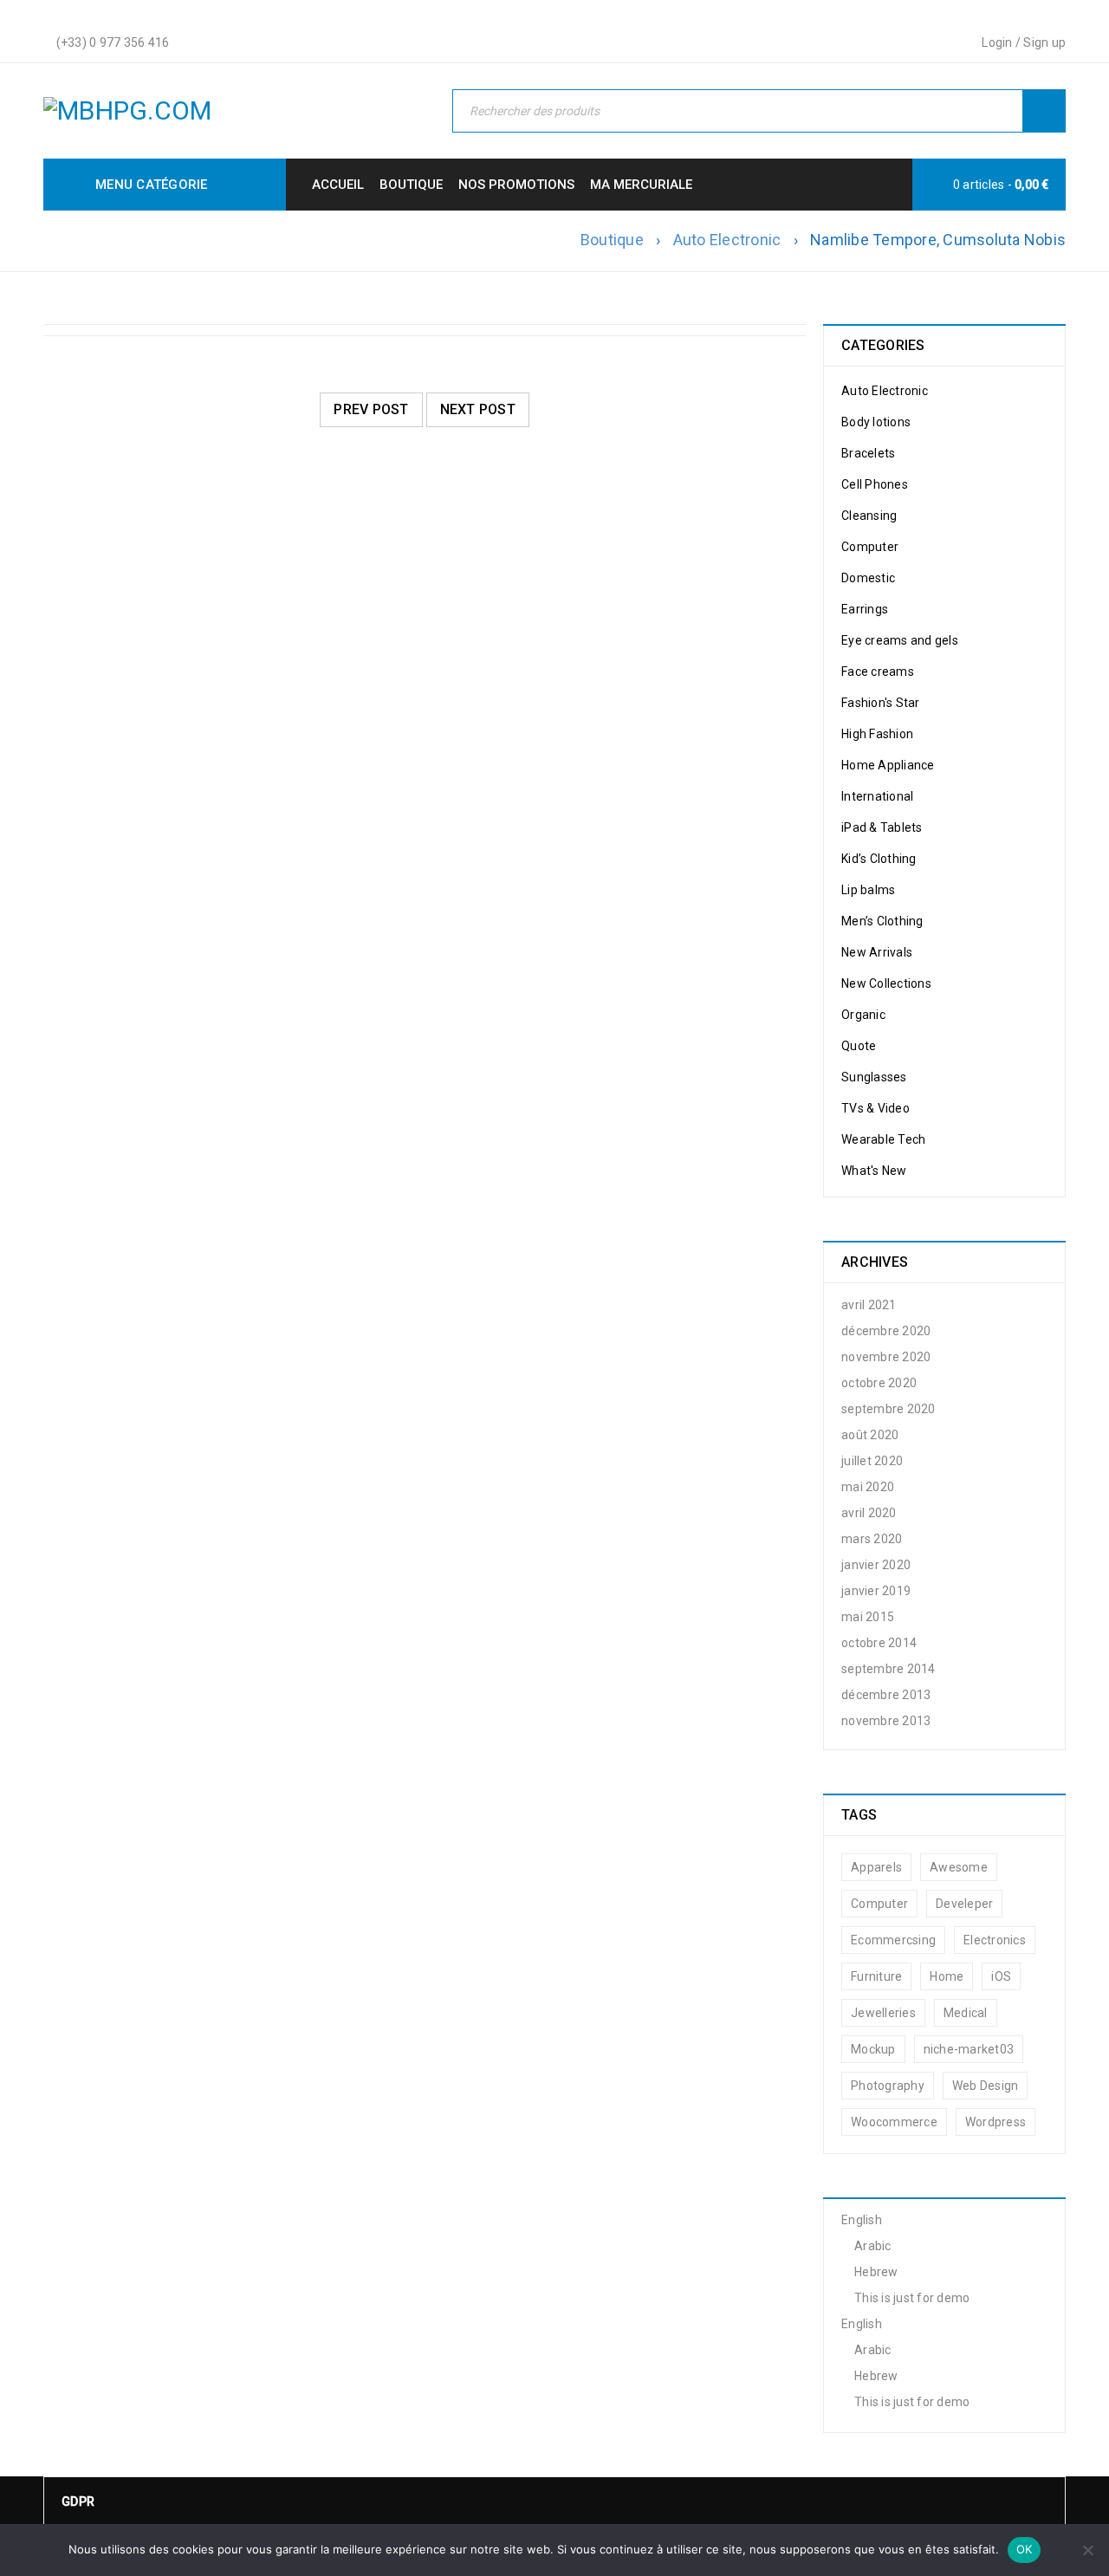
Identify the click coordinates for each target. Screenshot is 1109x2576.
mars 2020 (872, 1539)
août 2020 (870, 1435)
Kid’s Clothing (879, 859)
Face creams (878, 672)
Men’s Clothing (882, 921)
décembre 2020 (886, 1331)
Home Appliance (888, 765)
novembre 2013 (886, 1721)
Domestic (868, 578)
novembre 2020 (886, 1357)
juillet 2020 (872, 1461)
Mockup (873, 2049)
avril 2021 (869, 1305)
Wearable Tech (883, 1139)
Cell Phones (875, 484)
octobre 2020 (879, 1383)
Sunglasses (874, 1077)
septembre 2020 (888, 1409)
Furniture (876, 1976)
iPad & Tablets (882, 827)
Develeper (964, 1904)
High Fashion (877, 734)
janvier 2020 (876, 1565)
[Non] (1087, 2550)
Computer (870, 547)
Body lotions (876, 422)
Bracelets (868, 453)
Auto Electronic (727, 240)
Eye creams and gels (900, 640)
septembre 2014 (888, 1669)
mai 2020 (868, 1487)
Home (947, 1976)
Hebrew (876, 2272)
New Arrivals (877, 952)
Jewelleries (883, 2013)
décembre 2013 (886, 1695)
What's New (874, 1171)
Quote (859, 1046)
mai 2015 (868, 1617)
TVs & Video (876, 1108)
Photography (888, 2086)
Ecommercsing (893, 1940)
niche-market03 (969, 2049)
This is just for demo (912, 2298)
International (877, 796)
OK (1025, 2549)
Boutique (612, 240)
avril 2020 (869, 1513)
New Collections (886, 983)
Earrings (865, 609)
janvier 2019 (876, 1591)
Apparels (876, 1867)
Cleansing (869, 516)
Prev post (371, 409)
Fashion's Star (881, 703)
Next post (478, 409)
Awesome (959, 1867)
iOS (1001, 1976)
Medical (966, 2013)
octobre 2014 (879, 1643)
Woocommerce (894, 2122)
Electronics (995, 1940)
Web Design (986, 2086)
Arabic (873, 2246)
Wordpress (996, 2122)
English (862, 2220)
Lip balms (868, 890)
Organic (863, 1015)
